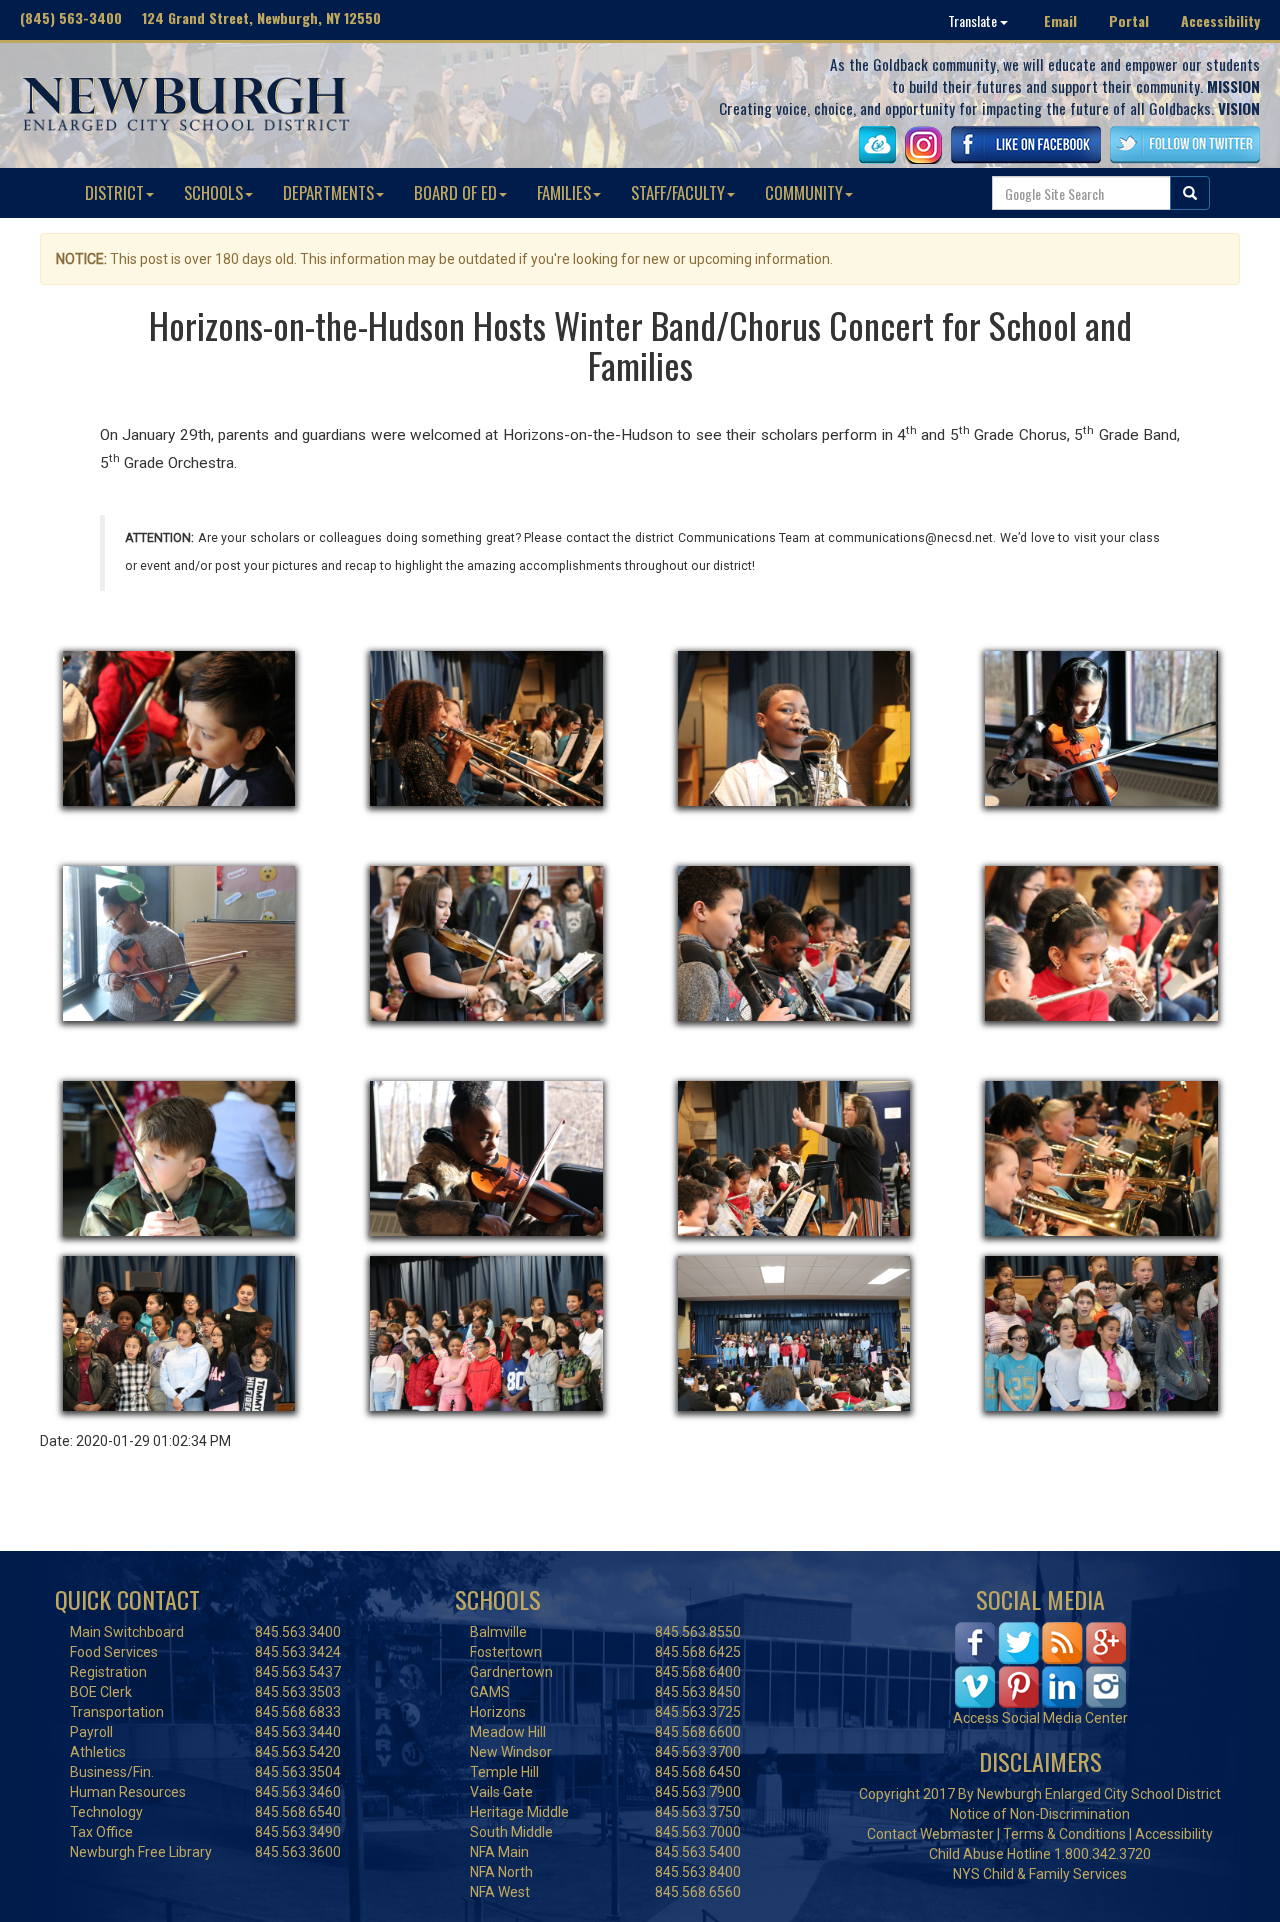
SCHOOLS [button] (213, 192)
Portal (1129, 20)
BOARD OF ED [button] (455, 192)
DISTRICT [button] (114, 192)
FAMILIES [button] (564, 192)
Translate (974, 20)
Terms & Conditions (1064, 1834)
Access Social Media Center (1040, 1718)
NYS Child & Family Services (1040, 1874)
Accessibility (1220, 20)
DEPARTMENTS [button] (328, 192)
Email (1060, 20)
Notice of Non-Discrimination (1040, 1814)
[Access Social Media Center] (1040, 1664)
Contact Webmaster (930, 1834)
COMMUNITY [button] (804, 192)
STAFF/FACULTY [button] (678, 192)
